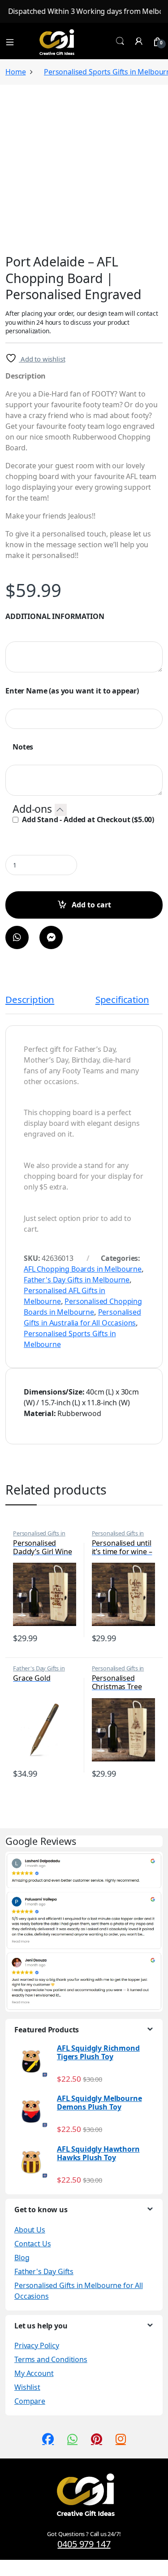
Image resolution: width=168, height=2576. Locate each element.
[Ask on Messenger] (51, 937)
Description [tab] (30, 1000)
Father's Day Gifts (44, 2271)
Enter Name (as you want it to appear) (72, 691)
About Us (30, 2230)
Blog (22, 2258)
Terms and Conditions (51, 2359)
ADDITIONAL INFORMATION (55, 617)
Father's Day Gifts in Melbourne (77, 1280)
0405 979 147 (84, 2544)
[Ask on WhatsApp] (17, 937)
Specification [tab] (122, 1000)
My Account (34, 2373)
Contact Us (32, 2244)
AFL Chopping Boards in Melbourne (83, 1269)
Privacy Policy (37, 2345)
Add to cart (91, 905)
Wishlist (27, 2387)
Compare (30, 2401)
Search (120, 41)
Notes (23, 747)
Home (15, 72)
